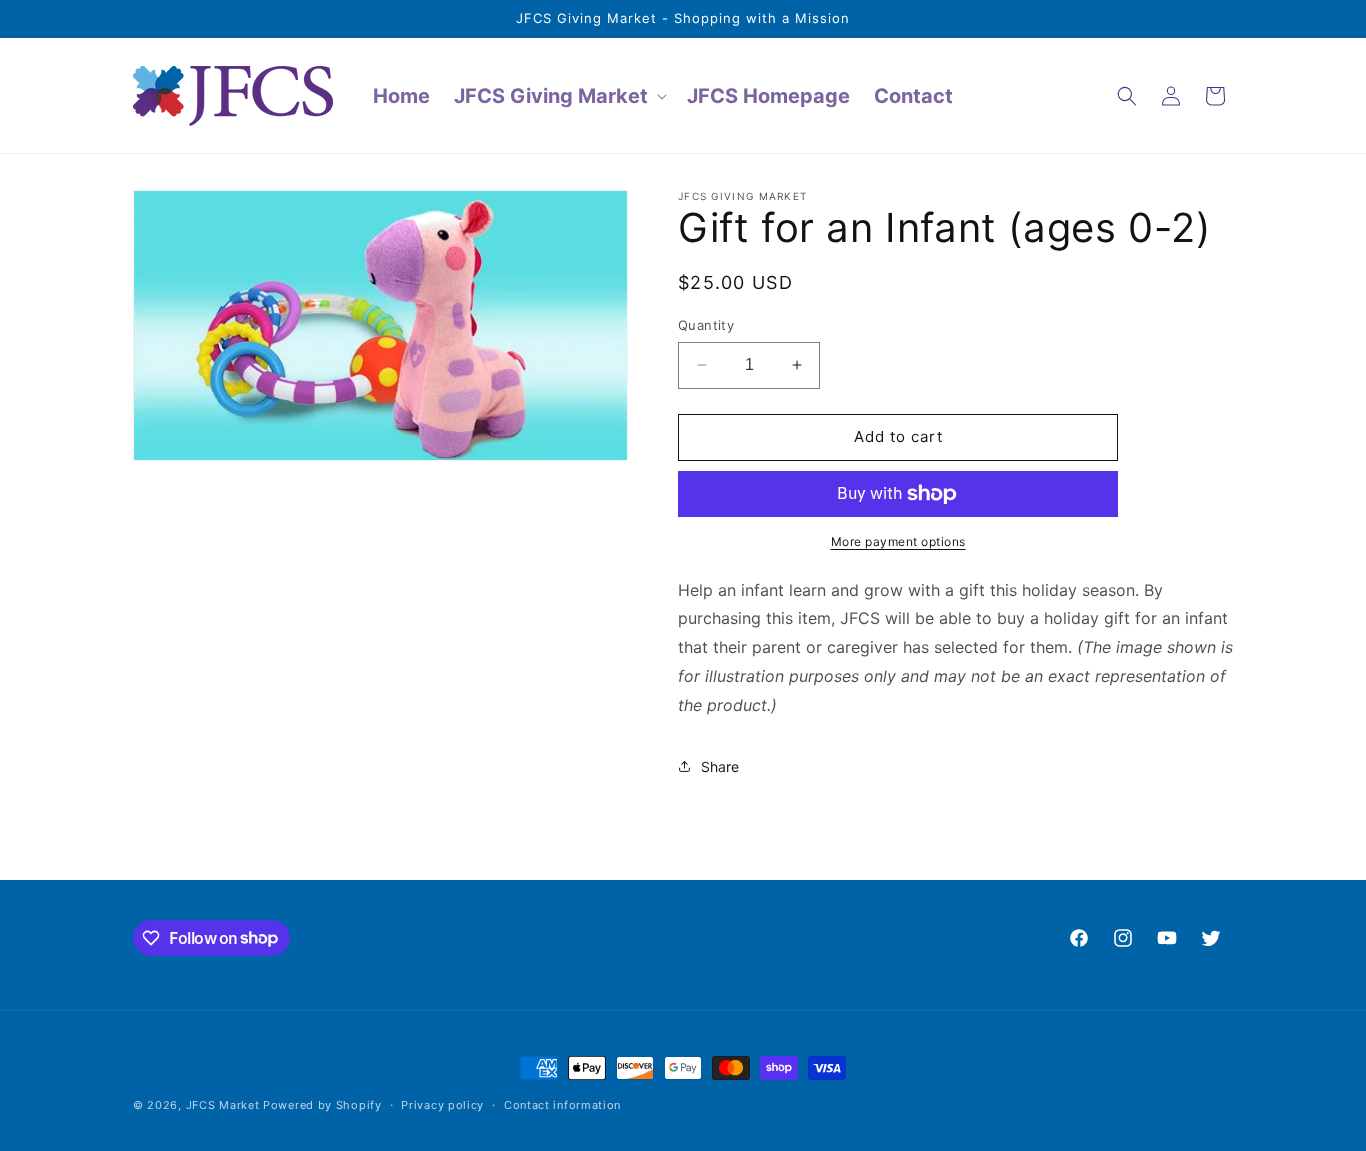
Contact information (562, 1104)
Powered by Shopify (322, 1105)
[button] (558, 96)
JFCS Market (223, 1105)
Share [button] (720, 766)
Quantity (706, 325)
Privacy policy (442, 1104)
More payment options (898, 541)
